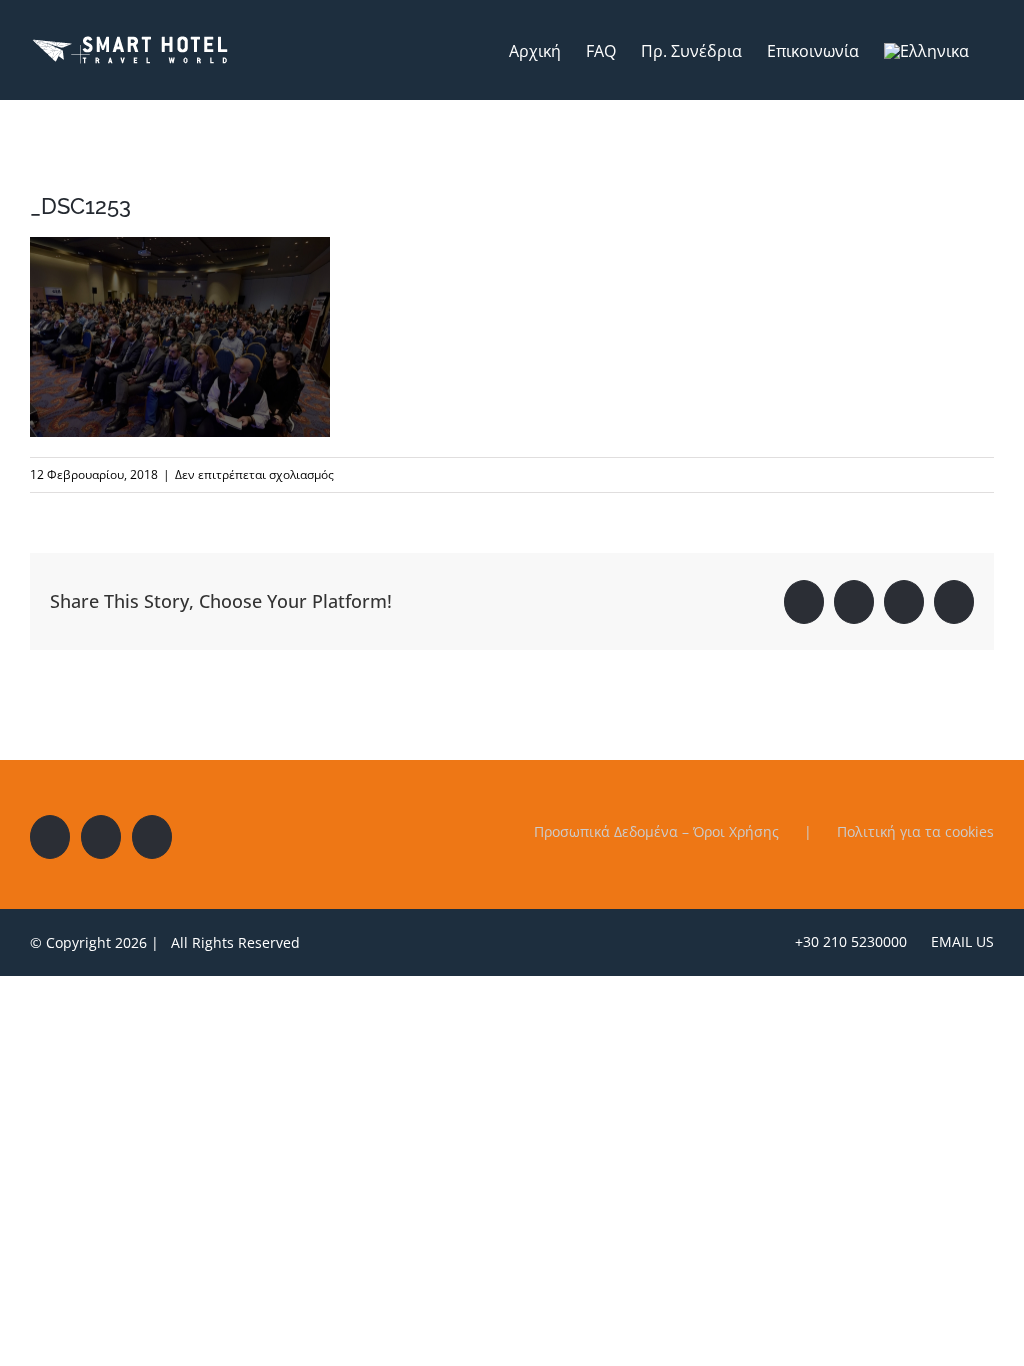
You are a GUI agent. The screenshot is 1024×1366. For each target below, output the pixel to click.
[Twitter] (101, 837)
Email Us (958, 941)
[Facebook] (50, 837)
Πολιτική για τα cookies (915, 831)
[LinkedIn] (152, 837)
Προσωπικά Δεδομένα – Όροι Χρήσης (656, 831)
